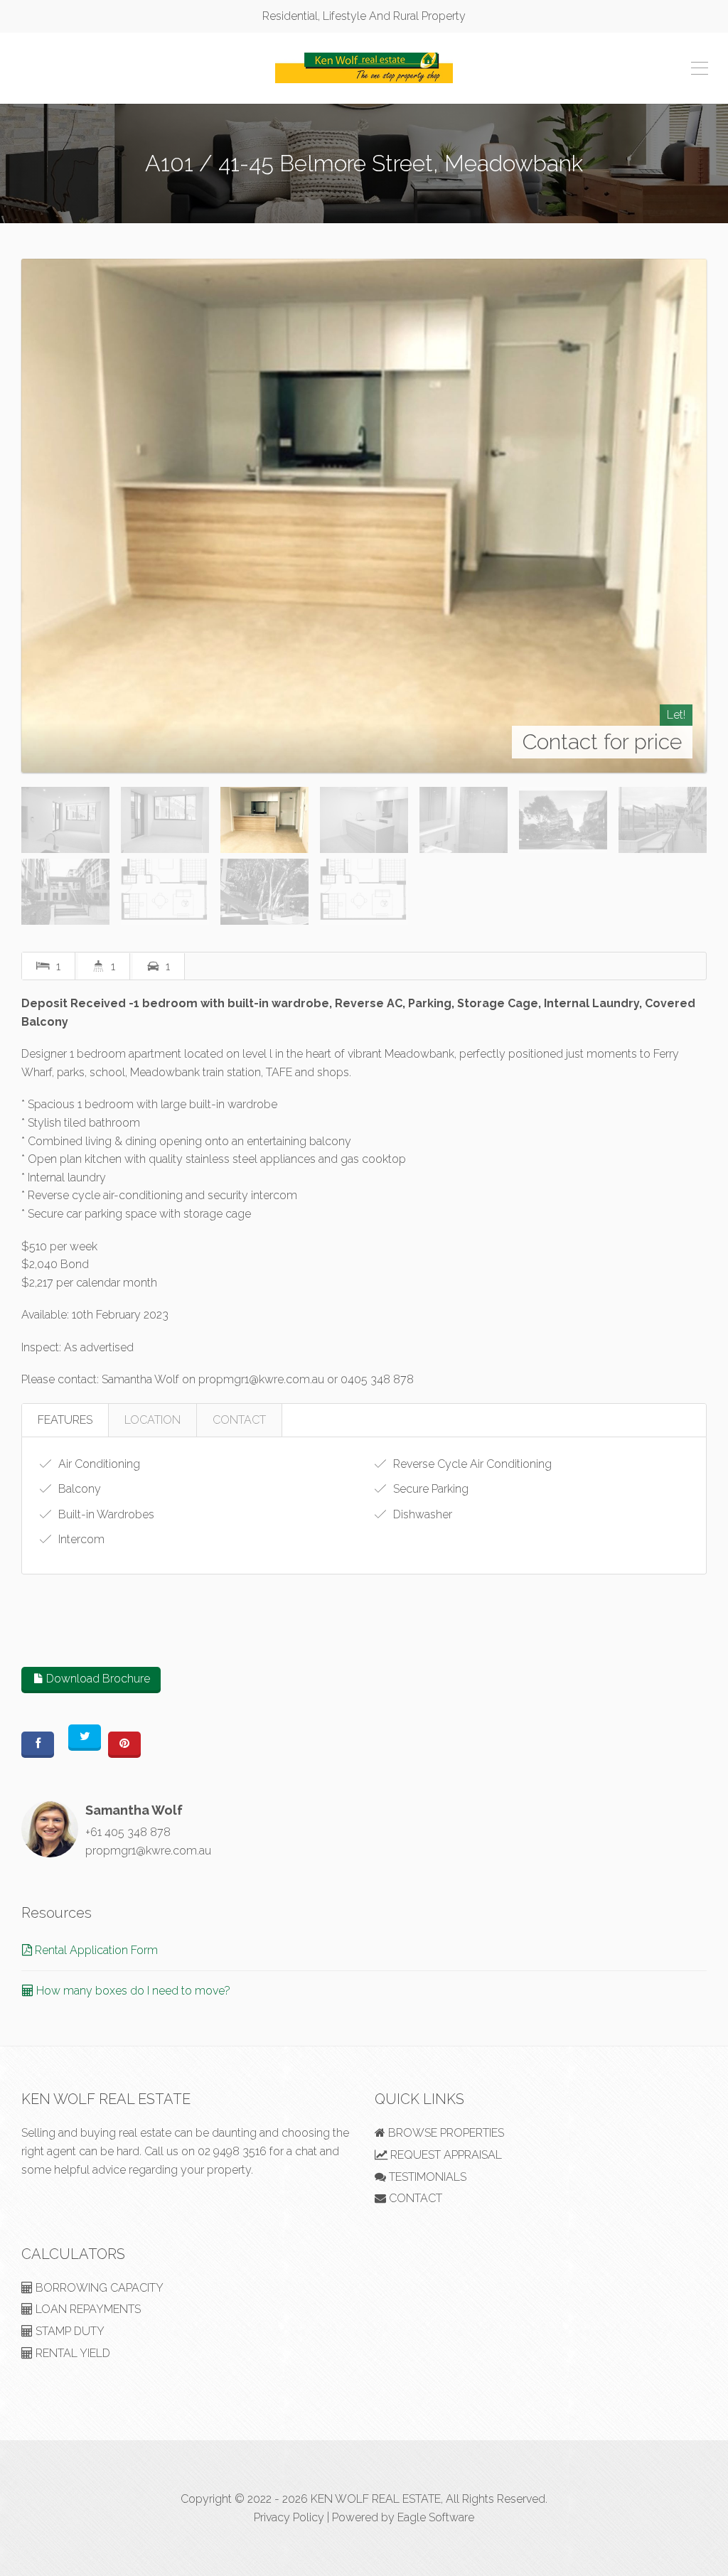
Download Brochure (97, 1679)
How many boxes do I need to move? (132, 1991)
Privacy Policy (289, 2517)
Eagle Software (436, 2517)
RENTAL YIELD (71, 2353)
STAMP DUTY (69, 2331)
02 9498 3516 (232, 2151)
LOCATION (152, 1420)
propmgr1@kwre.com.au (148, 1851)
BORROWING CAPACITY (98, 2288)
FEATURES (65, 1420)
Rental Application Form (95, 1950)
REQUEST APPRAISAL (445, 2155)
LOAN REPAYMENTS (87, 2309)
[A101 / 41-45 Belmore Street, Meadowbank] (364, 516)
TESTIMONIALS (426, 2177)
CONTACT (239, 1420)
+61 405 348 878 (128, 1832)
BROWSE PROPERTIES (445, 2133)
